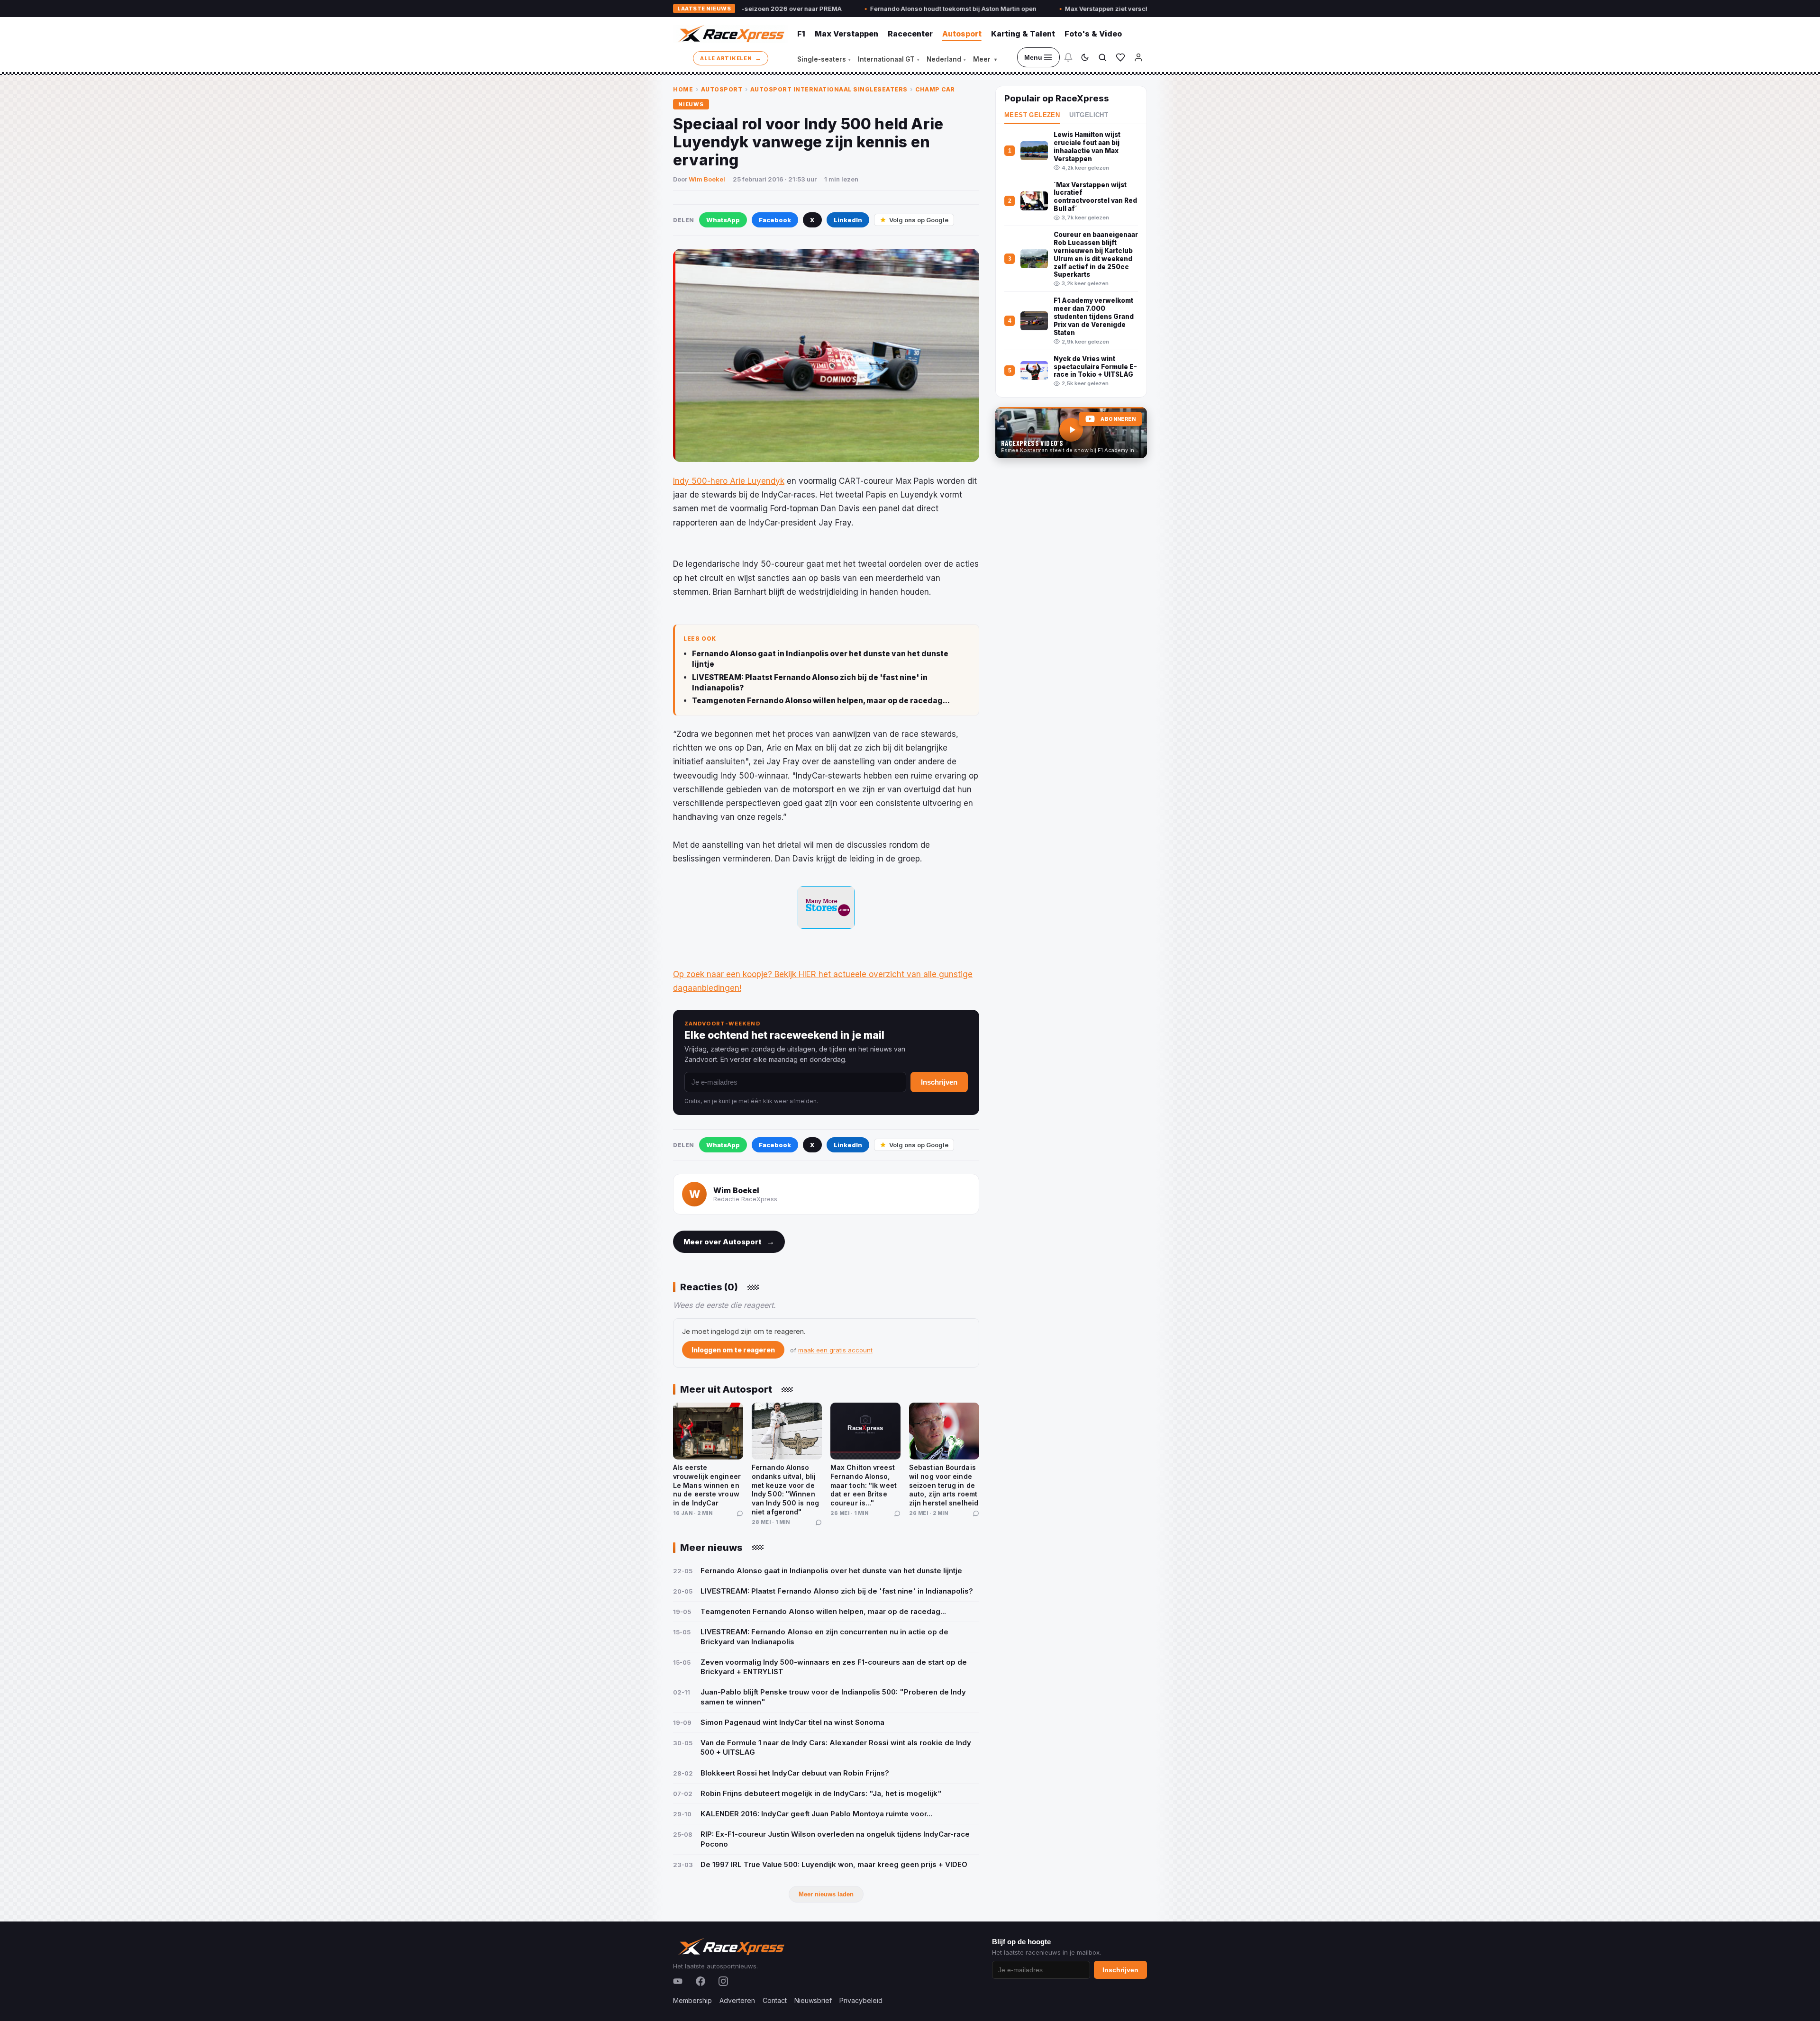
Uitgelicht (1089, 115)
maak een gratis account (835, 1350)
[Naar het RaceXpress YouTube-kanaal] (1071, 433)
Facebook (775, 220)
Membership (692, 2000)
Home (683, 89)
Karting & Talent (1023, 34)
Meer (985, 59)
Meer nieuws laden (826, 1894)
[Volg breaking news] (1068, 57)
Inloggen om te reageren (733, 1350)
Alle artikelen (731, 58)
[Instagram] (723, 1981)
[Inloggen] (1138, 57)
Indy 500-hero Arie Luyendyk (729, 481)
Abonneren (1118, 419)
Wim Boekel (707, 179)
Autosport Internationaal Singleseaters (829, 89)
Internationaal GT (889, 59)
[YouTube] (678, 1981)
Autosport (962, 34)
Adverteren (737, 2000)
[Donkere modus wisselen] (1085, 57)
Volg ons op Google (919, 220)
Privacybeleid (861, 2000)
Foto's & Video (1093, 34)
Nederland (946, 59)
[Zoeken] (1102, 57)
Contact (775, 2000)
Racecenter (910, 34)
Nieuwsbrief (813, 2000)
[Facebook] (701, 1981)
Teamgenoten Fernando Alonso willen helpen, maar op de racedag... (821, 701)
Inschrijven (939, 1082)
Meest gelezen (1032, 115)
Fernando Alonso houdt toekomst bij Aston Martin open (825, 9)
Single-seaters (824, 59)
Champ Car (935, 89)
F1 (801, 34)
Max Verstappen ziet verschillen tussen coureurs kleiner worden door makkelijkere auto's (1074, 9)
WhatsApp (723, 220)
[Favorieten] (1120, 57)
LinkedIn (848, 220)
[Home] (730, 34)
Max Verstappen (846, 34)
